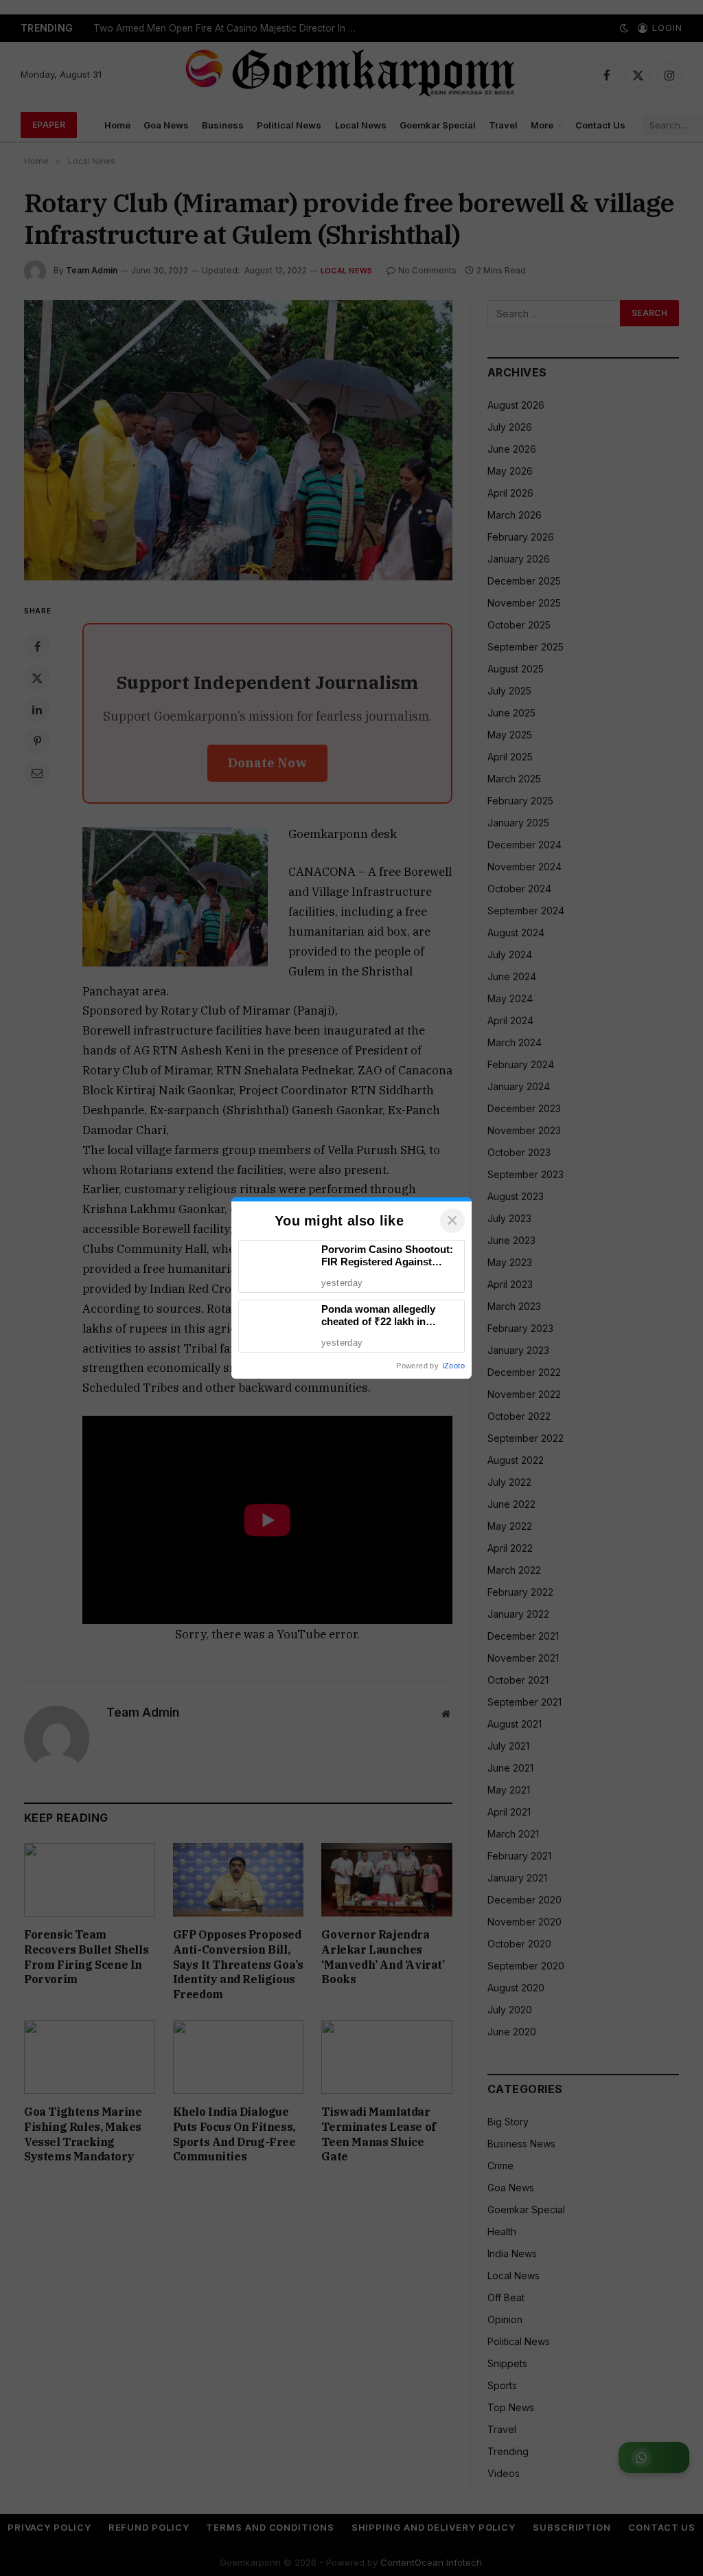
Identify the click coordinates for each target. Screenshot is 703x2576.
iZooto (454, 1366)
